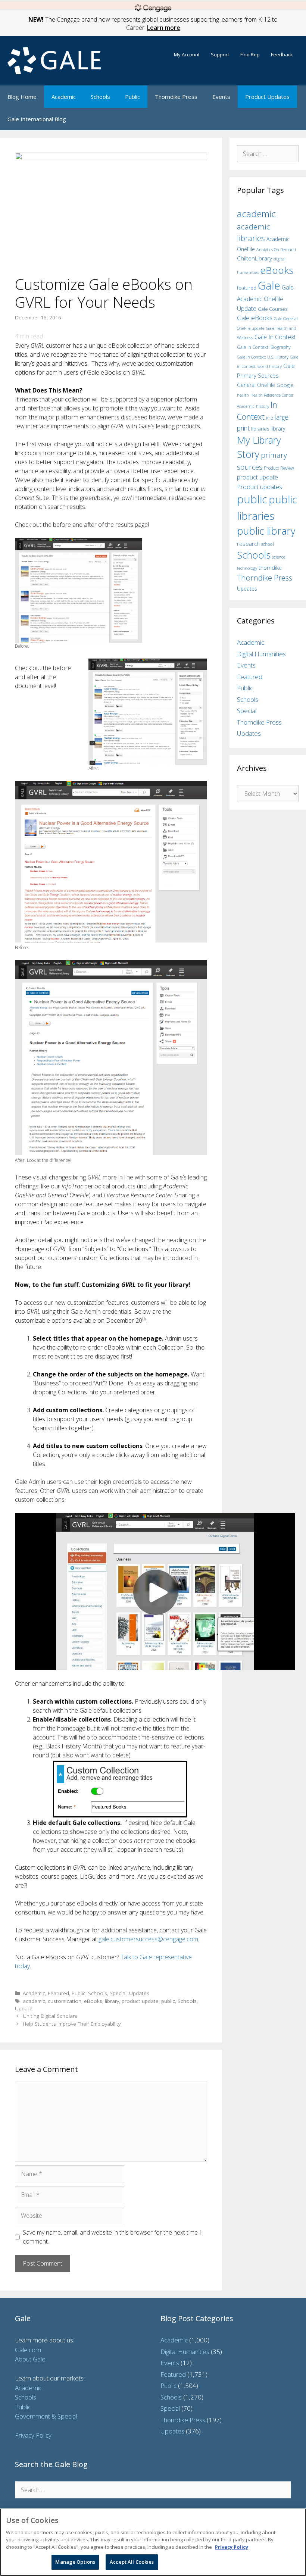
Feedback (282, 54)
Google (285, 385)
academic (34, 2001)
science (279, 557)
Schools (100, 97)
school (268, 544)
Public (132, 97)
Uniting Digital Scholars (50, 2016)
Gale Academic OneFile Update (265, 298)
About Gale (30, 2359)
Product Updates (267, 97)
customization (65, 2001)
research (248, 544)
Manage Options (75, 2562)
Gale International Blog (37, 119)
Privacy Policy (33, 2435)
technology (247, 568)
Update (24, 2008)
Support (220, 54)
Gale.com (28, 2350)
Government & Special (46, 2416)
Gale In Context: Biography (264, 347)
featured (247, 288)
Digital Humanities (261, 654)
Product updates (260, 487)
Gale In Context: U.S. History (263, 357)
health (243, 395)
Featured (58, 1993)
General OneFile (256, 385)
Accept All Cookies (132, 2562)
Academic (64, 97)
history (263, 406)
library (112, 2001)
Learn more (164, 28)
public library (266, 531)
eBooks (93, 2001)
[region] (153, 2542)
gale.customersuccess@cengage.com (148, 1939)
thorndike (270, 568)
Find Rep (250, 54)
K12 (270, 418)
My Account (187, 54)
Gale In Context (275, 337)
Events (221, 97)
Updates (139, 1993)
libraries (260, 429)
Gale (269, 285)
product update (140, 2001)
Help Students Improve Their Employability (72, 2024)
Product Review (279, 468)
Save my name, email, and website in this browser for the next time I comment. (112, 2237)
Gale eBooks (255, 318)
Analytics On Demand (276, 249)
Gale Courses (273, 309)
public (168, 2001)
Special (118, 1993)
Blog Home (22, 97)
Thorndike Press (176, 97)
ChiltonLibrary (255, 258)
